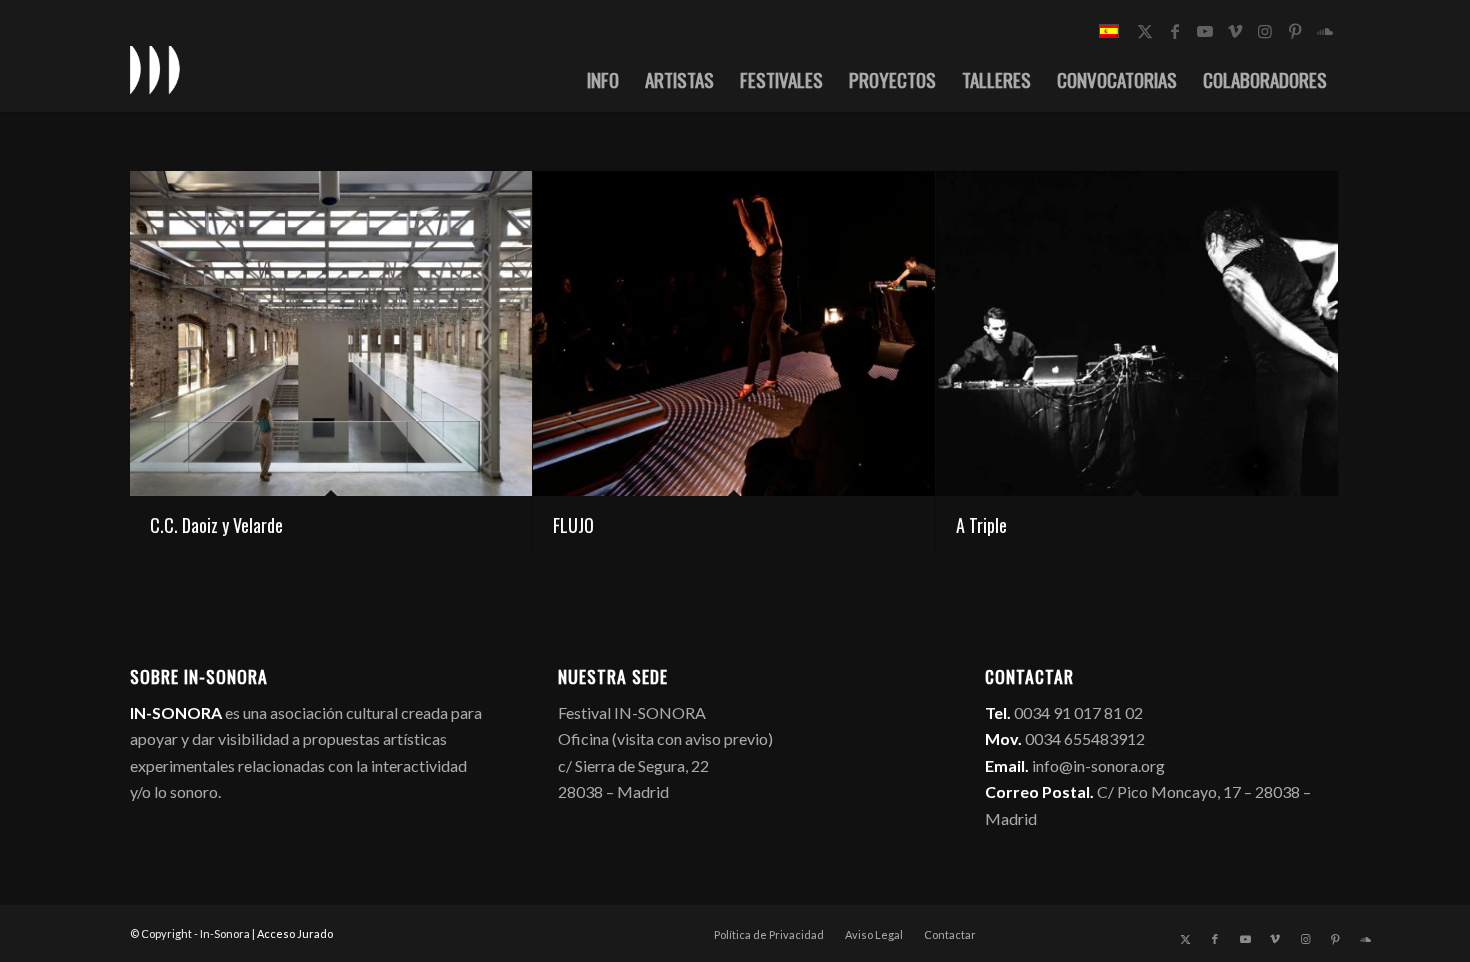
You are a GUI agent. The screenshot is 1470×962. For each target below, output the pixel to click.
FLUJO (573, 525)
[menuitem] (603, 79)
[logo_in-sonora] (155, 69)
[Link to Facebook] (1175, 31)
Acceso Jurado (295, 933)
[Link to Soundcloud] (1325, 31)
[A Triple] (1137, 333)
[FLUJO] (734, 333)
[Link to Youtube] (1205, 31)
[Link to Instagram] (1265, 31)
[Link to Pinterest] (1295, 31)
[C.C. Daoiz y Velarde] (331, 333)
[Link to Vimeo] (1235, 31)
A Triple (981, 525)
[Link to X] (1145, 31)
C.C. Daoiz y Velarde (216, 525)
